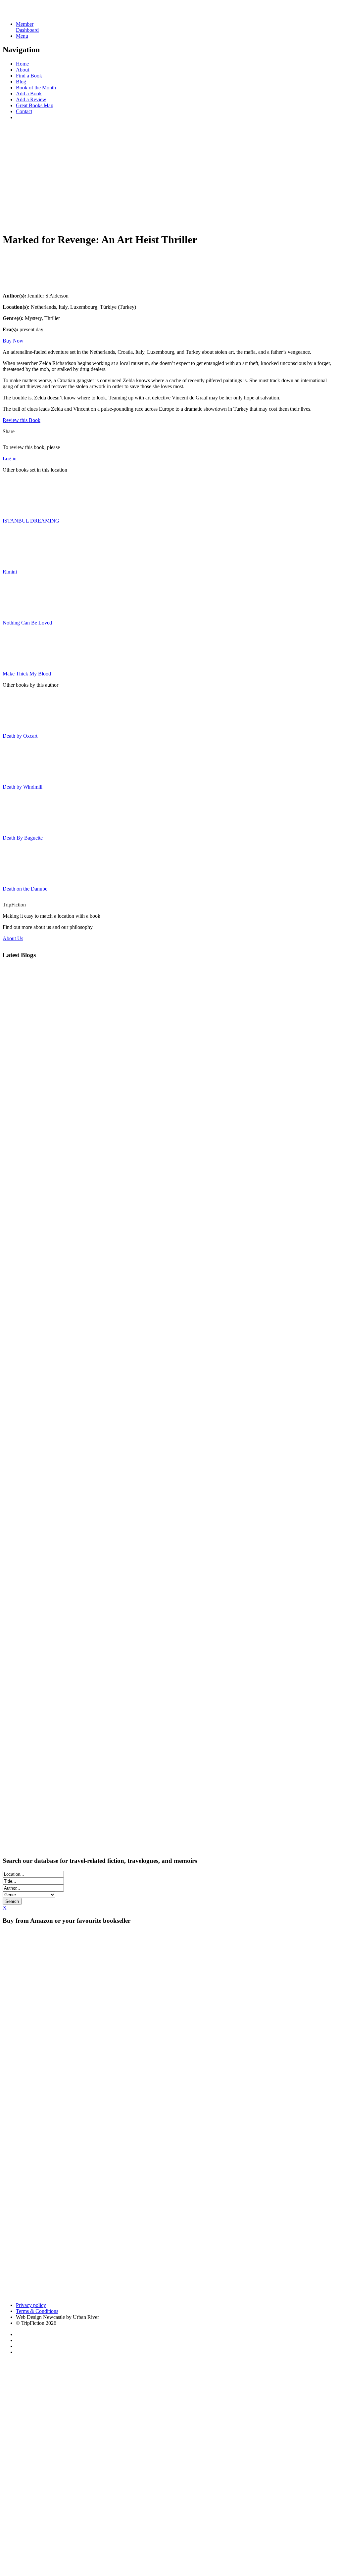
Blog (21, 82)
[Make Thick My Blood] (19, 662)
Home (22, 64)
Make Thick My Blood (27, 674)
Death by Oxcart (20, 736)
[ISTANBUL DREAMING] (19, 509)
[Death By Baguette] (19, 827)
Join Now (13, 221)
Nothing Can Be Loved (27, 623)
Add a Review (31, 99)
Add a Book (29, 93)
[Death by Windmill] (19, 776)
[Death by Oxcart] (19, 725)
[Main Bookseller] (135, 1991)
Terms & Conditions (37, 2311)
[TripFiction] (35, 13)
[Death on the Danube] (19, 877)
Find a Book (29, 76)
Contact (24, 111)
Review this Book (22, 420)
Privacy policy (31, 2305)
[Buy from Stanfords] (163, 2294)
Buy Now (13, 341)
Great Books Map (35, 105)
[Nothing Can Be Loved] (19, 611)
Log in (10, 459)
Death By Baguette (23, 838)
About (23, 70)
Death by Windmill (23, 787)
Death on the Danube (25, 889)
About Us (13, 938)
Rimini (10, 572)
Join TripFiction (241, 2514)
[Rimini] (19, 560)
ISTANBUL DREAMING (31, 521)
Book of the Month (36, 88)
